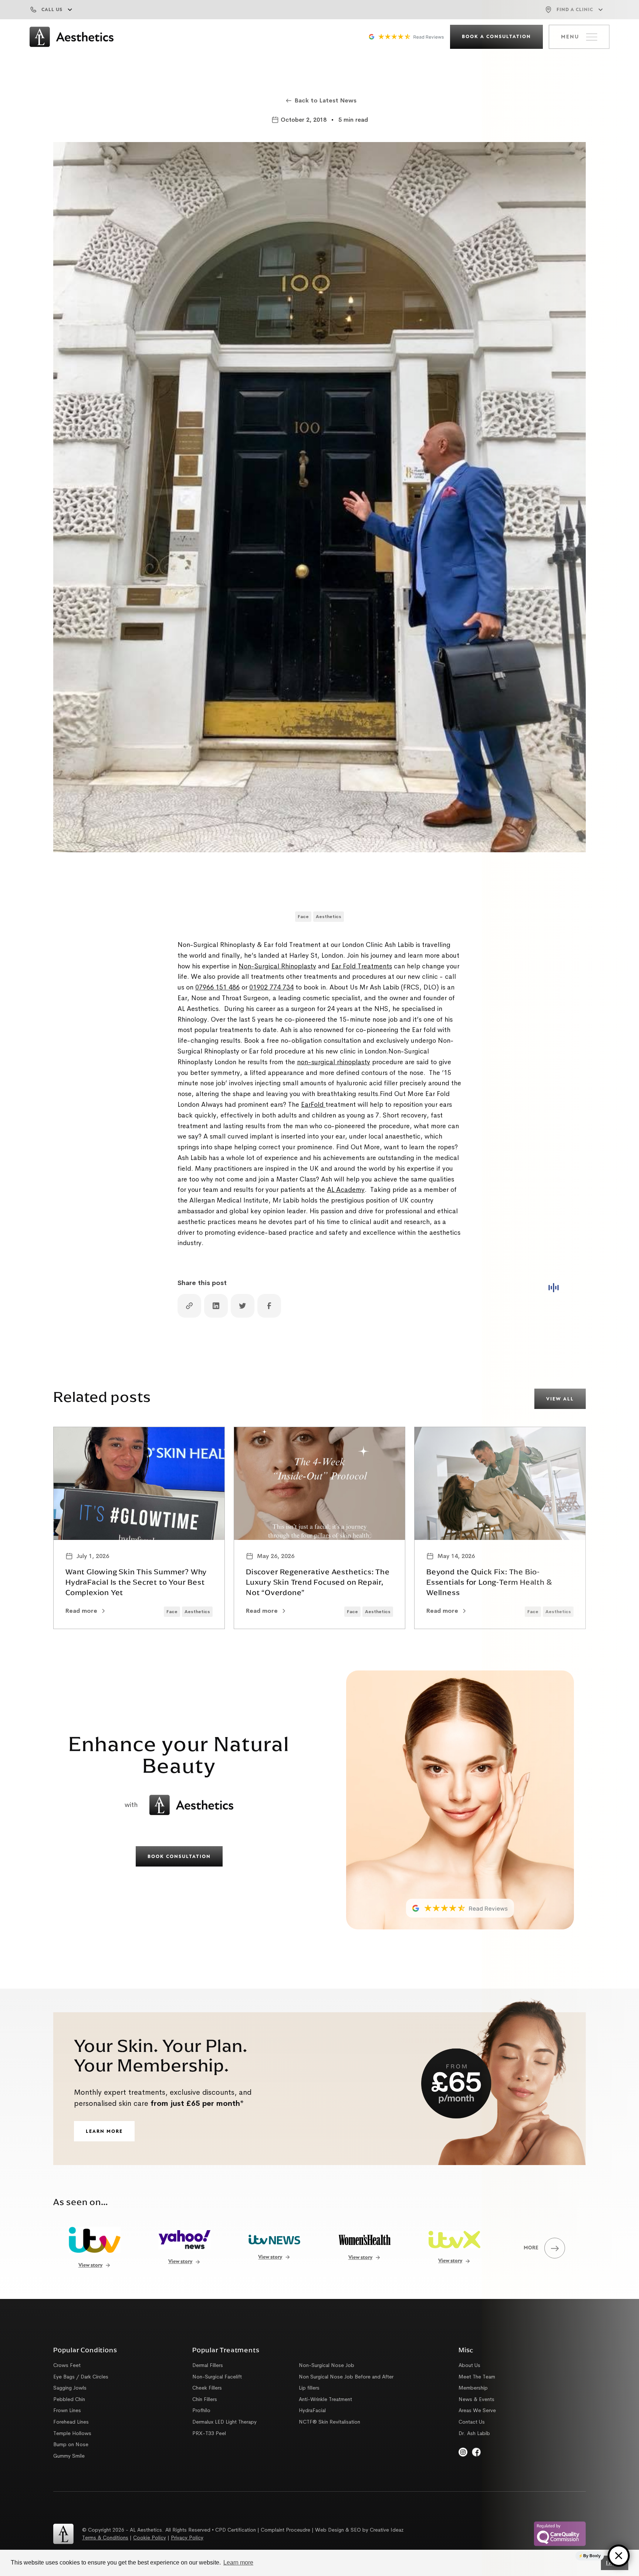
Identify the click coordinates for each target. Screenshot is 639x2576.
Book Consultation (179, 1857)
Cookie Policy (150, 2538)
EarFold (313, 1105)
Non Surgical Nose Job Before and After (346, 2377)
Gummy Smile (69, 2456)
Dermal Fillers (208, 2365)
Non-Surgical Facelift (217, 2377)
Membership (473, 2388)
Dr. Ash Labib (474, 2433)
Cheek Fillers (207, 2388)
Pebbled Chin (69, 2399)
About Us (469, 2365)
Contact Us (472, 2422)
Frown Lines (67, 2410)
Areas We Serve (477, 2410)
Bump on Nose (71, 2444)
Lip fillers (309, 2388)
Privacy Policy (187, 2538)
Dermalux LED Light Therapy (224, 2422)
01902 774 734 (271, 987)
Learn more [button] (238, 2562)
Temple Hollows (72, 2433)
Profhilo (201, 2410)
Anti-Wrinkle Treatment (325, 2399)
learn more (104, 2132)
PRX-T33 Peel (209, 2433)
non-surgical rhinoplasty (334, 1062)
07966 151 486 (217, 987)
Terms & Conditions (105, 2538)
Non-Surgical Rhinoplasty (277, 966)
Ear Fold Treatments (362, 966)
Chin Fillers (205, 2399)
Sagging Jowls (70, 2388)
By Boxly (592, 2556)
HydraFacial (312, 2410)
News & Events (476, 2399)
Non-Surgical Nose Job (327, 2365)
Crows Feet (67, 2365)
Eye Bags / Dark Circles (81, 2377)
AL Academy (346, 1190)
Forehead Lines (71, 2422)
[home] (71, 37)
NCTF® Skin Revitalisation (329, 2422)
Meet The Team (477, 2377)
